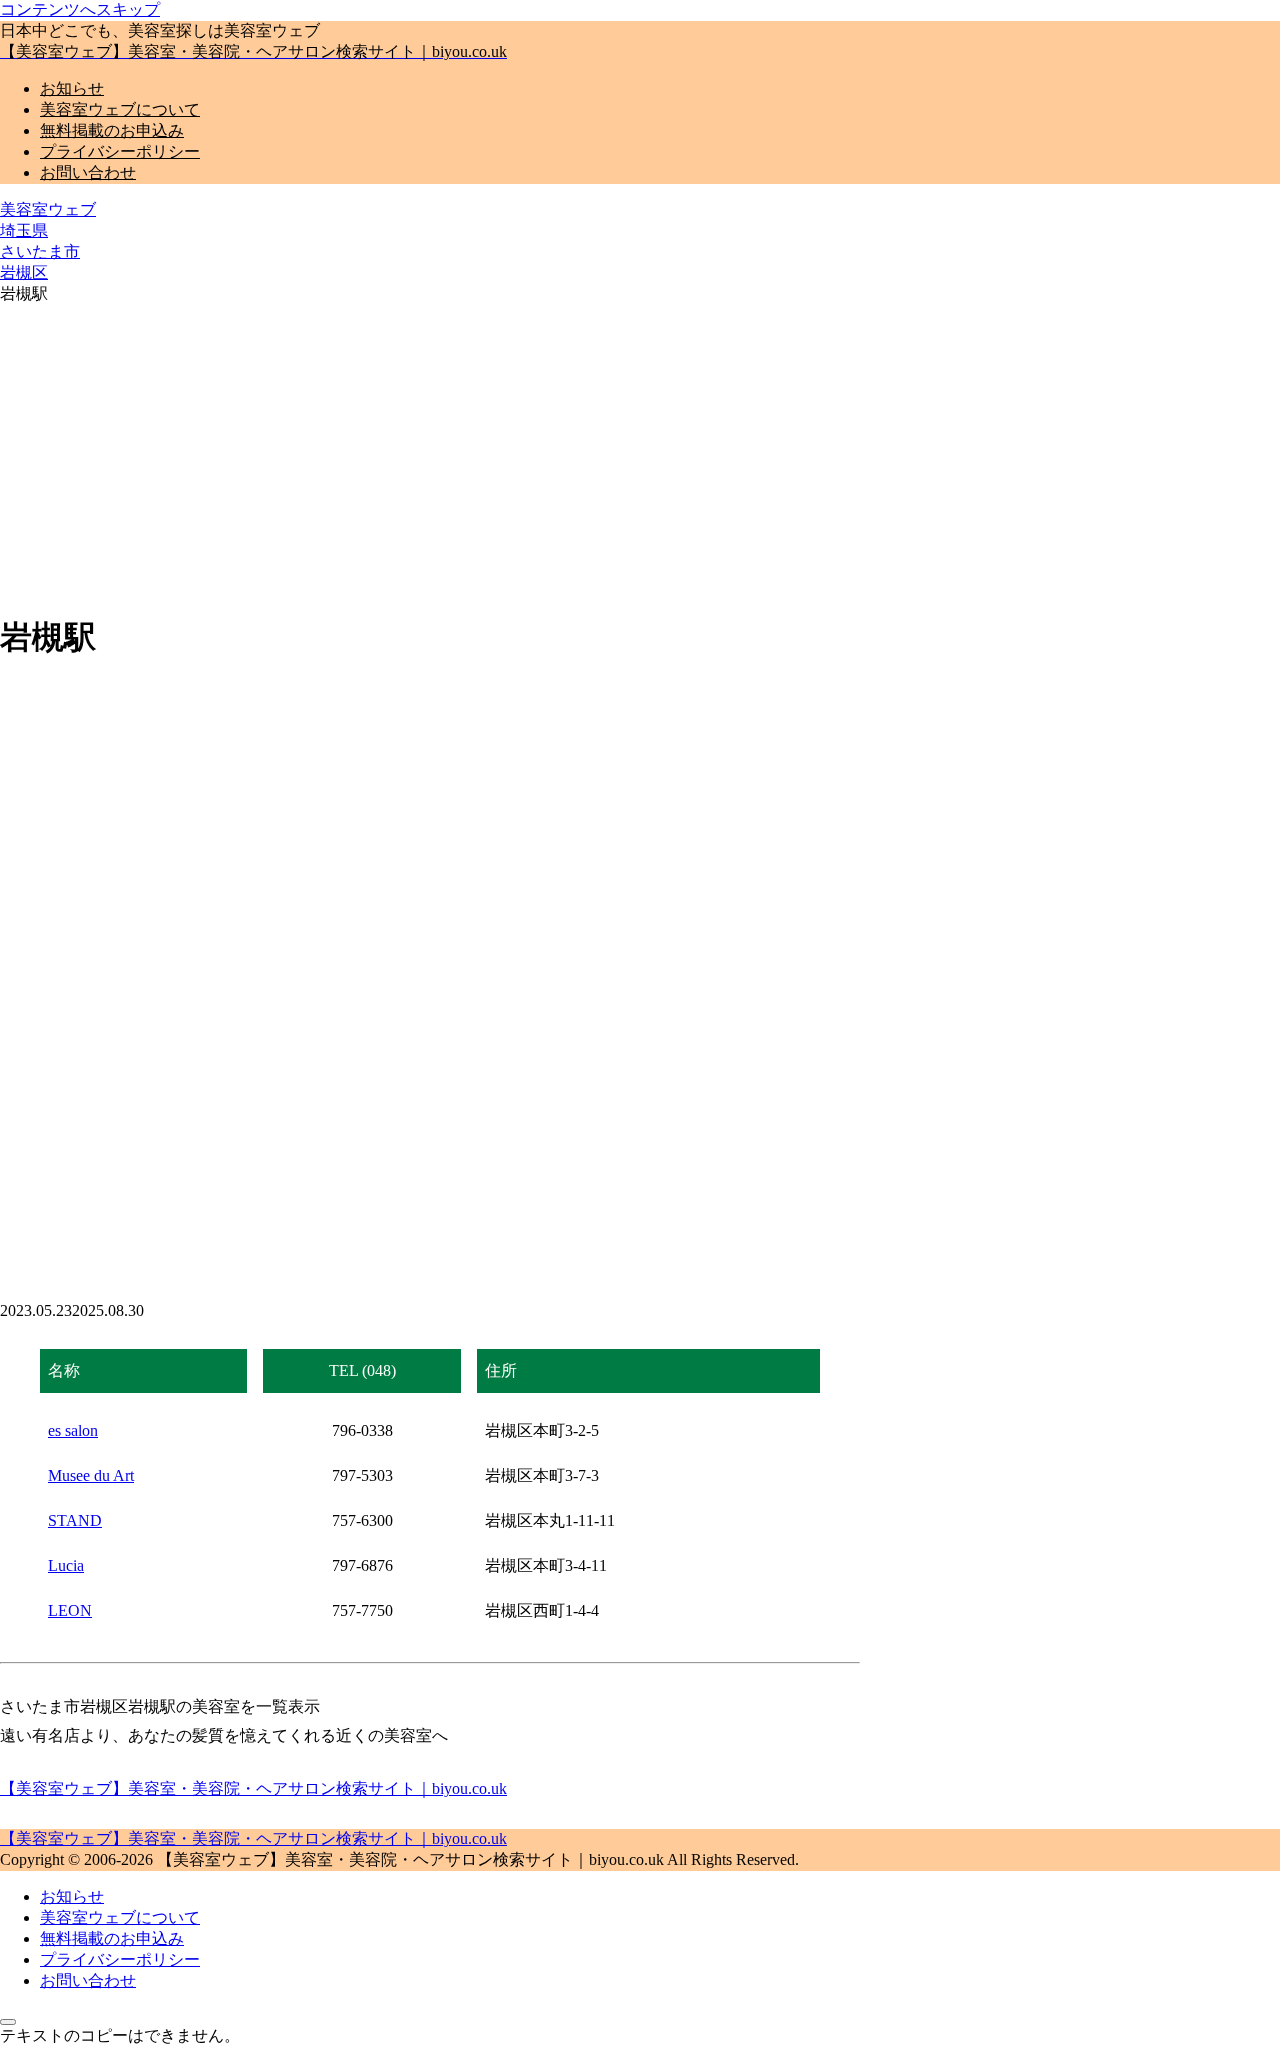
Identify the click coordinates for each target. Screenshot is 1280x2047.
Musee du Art (91, 1475)
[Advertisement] (640, 455)
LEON (70, 1610)
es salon (73, 1430)
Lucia (66, 1565)
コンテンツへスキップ (80, 9)
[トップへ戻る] (8, 2022)
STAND (75, 1520)
